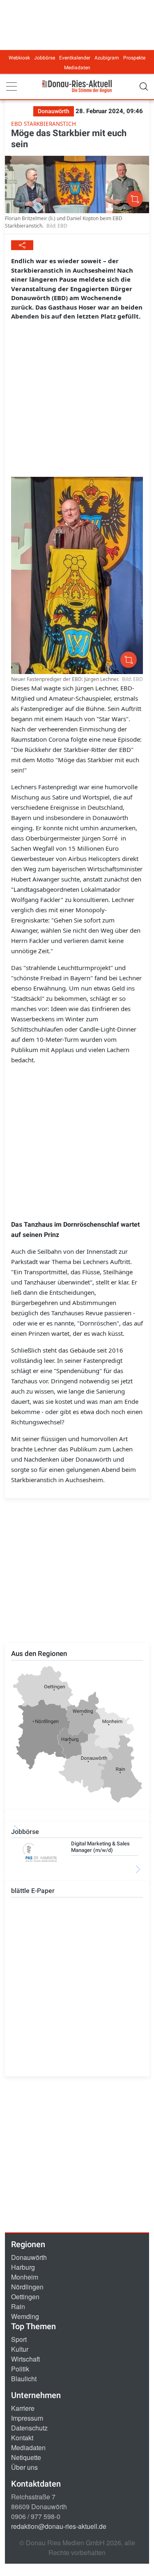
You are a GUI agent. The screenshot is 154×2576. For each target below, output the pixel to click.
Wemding (25, 2316)
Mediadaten (77, 68)
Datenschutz (29, 2428)
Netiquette (26, 2457)
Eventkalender (75, 58)
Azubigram (107, 58)
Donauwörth (29, 2257)
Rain (18, 2306)
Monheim (25, 2277)
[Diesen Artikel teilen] (22, 245)
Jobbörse (45, 58)
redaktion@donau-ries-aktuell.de (59, 2526)
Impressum (27, 2418)
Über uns (24, 2467)
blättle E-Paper (33, 1891)
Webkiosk (19, 58)
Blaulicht (24, 2379)
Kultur (20, 2349)
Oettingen (25, 2297)
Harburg (23, 2267)
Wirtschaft (25, 2359)
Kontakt (22, 2438)
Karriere (23, 2408)
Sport (19, 2339)
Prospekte (134, 58)
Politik (20, 2369)
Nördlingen (27, 2287)
